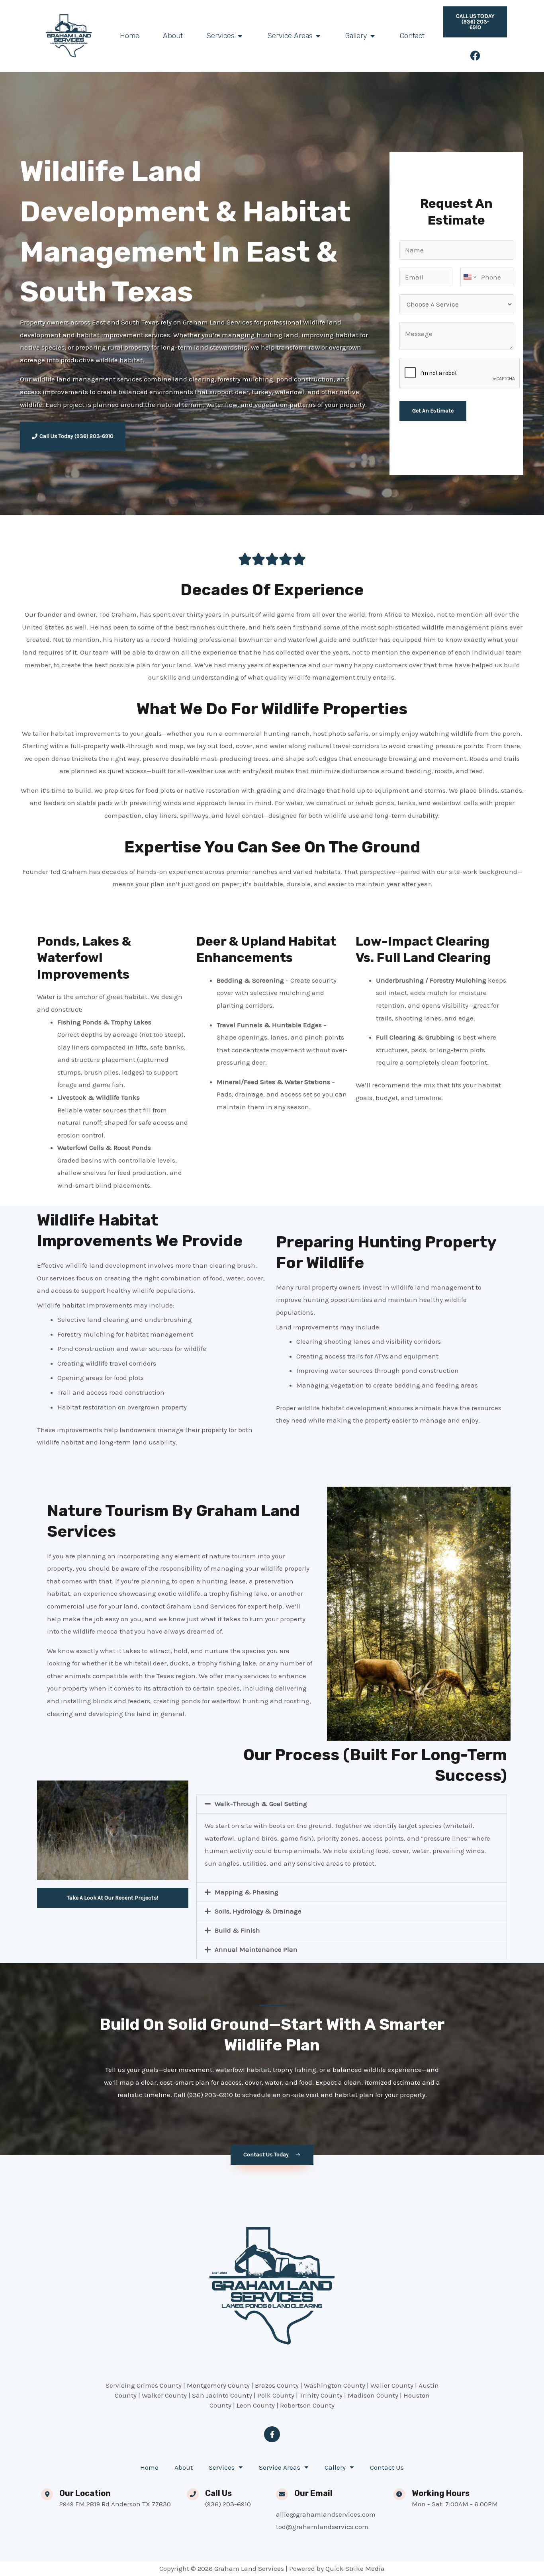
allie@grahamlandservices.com (326, 2514)
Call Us (218, 2493)
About (184, 2467)
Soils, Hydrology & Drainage (258, 1911)
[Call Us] (193, 2494)
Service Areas (280, 2467)
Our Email (313, 2493)
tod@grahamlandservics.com (322, 2527)
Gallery (335, 2467)
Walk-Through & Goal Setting (261, 1804)
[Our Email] (282, 2494)
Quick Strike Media (355, 2568)
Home (149, 2467)
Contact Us (387, 2467)
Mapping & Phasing (247, 1892)
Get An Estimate (433, 411)
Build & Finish (237, 1930)
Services (222, 2467)
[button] (352, 1804)
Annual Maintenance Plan (256, 1949)
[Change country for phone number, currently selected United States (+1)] (469, 277)
